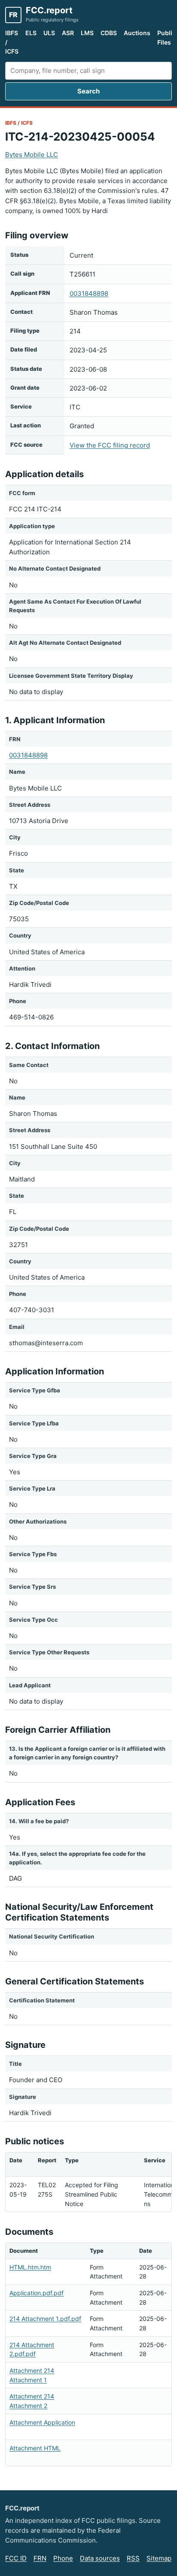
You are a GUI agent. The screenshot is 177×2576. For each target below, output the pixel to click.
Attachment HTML (35, 2448)
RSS (133, 2558)
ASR (68, 33)
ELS (31, 33)
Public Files (166, 38)
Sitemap (159, 2558)
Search (88, 91)
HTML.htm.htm (30, 2267)
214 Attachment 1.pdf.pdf (45, 2319)
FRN (40, 2558)
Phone (63, 2558)
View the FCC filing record (110, 445)
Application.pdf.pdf (37, 2293)
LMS (87, 33)
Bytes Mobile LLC (32, 155)
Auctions (137, 33)
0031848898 (89, 293)
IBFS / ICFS (12, 42)
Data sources (100, 2558)
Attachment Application (42, 2422)
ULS (49, 33)
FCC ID (16, 2558)
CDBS (109, 33)
